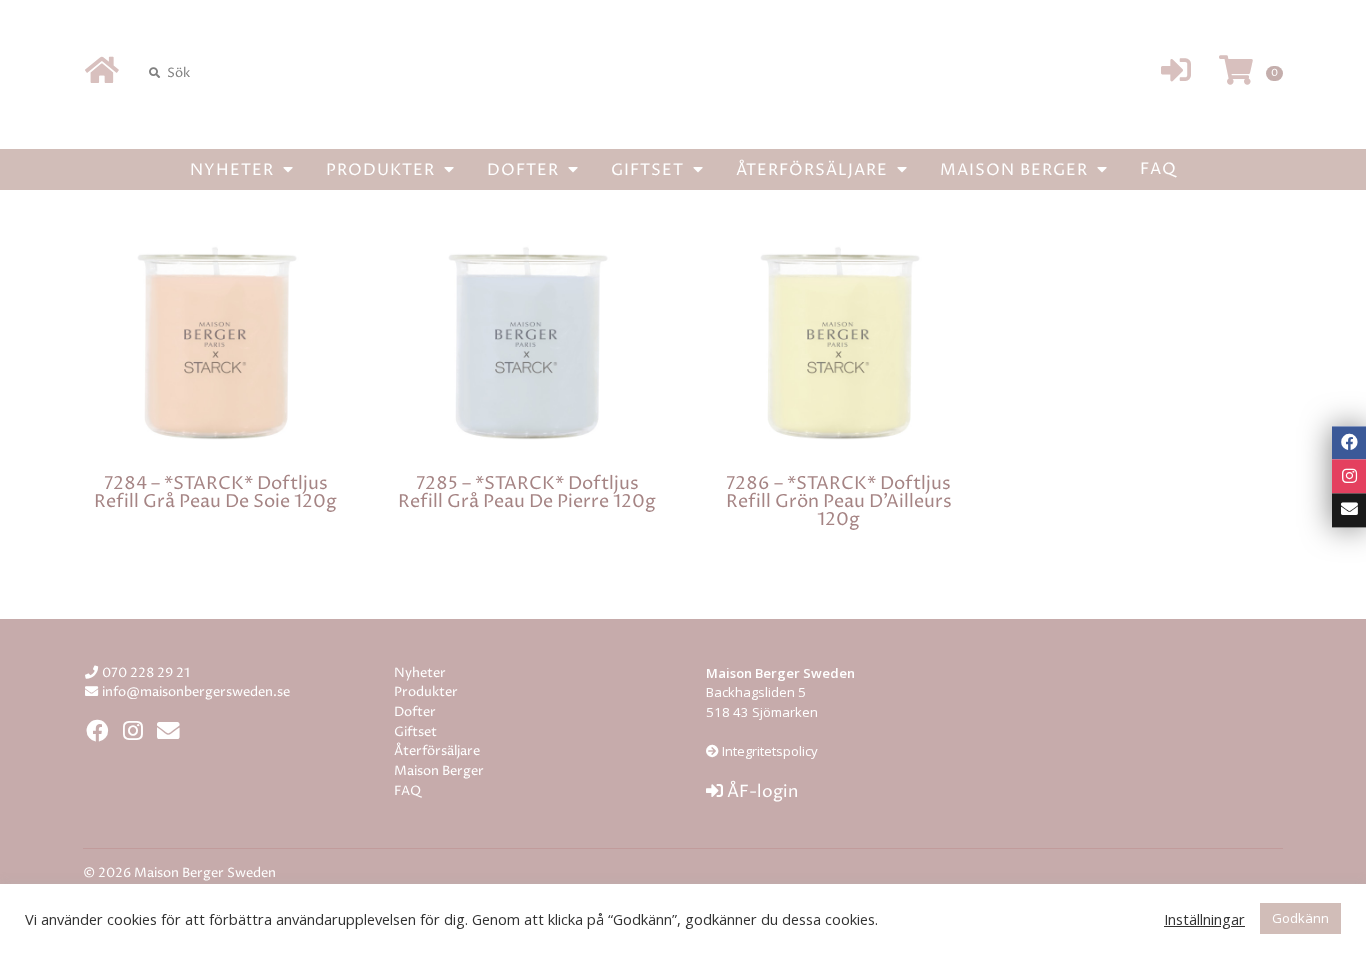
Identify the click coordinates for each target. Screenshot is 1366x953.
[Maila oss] (1349, 510)
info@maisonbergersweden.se (196, 692)
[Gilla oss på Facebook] (1349, 443)
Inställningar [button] (1204, 919)
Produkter (383, 170)
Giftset (650, 170)
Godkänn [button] (1300, 918)
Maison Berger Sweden (683, 73)
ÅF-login (760, 792)
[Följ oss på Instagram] (1349, 477)
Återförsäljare (814, 170)
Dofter (525, 170)
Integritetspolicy (768, 751)
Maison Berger (1016, 170)
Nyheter (234, 170)
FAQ (1158, 169)
